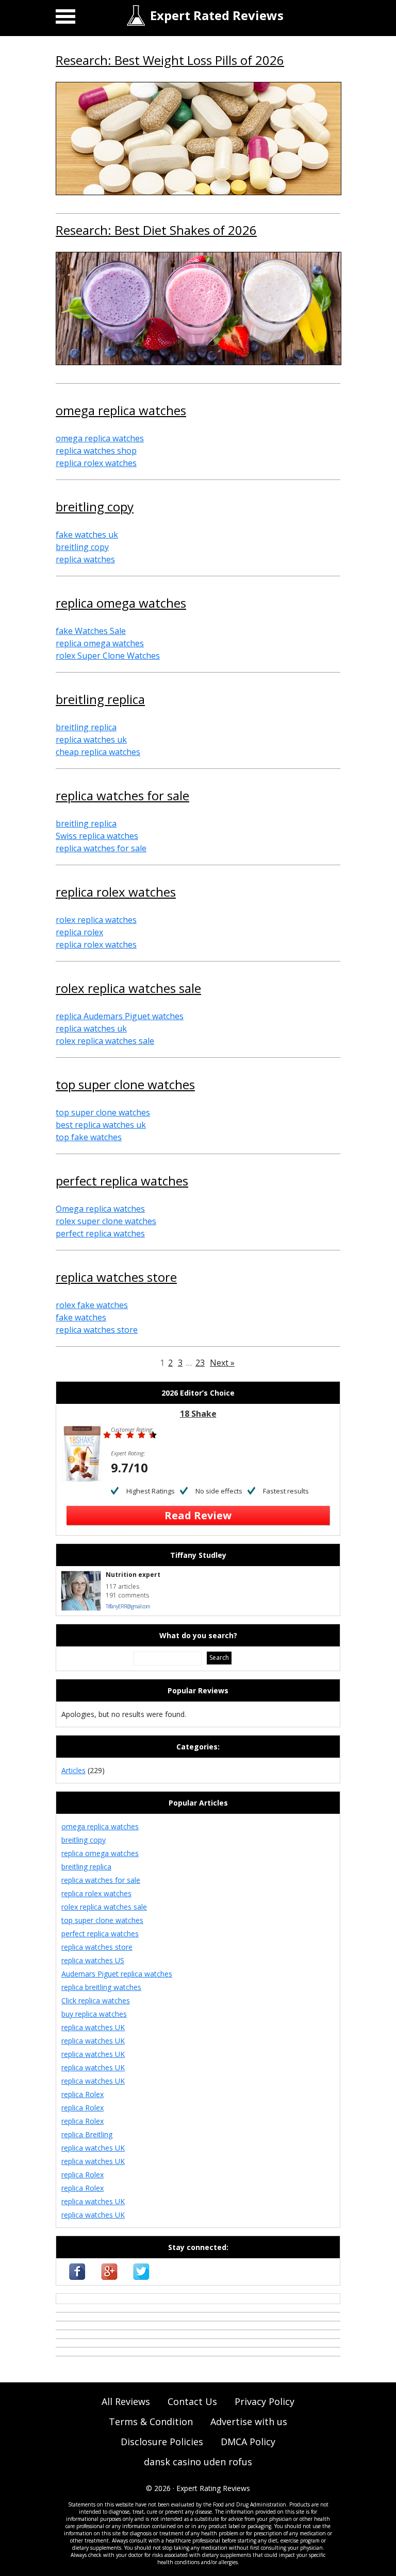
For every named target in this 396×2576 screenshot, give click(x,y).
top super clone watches (125, 1086)
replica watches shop (96, 451)
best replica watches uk (101, 1125)
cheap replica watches (98, 752)
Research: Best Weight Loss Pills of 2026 (170, 61)
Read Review (198, 1515)
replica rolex (79, 932)
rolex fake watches (92, 1305)
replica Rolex (82, 2094)
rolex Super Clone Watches (108, 656)
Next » (222, 1363)
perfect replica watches (122, 1182)
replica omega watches (121, 604)
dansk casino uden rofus (198, 2462)
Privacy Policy (265, 2401)
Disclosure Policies (162, 2442)
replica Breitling (87, 2134)
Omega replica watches (100, 1209)
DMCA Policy (248, 2442)
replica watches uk (91, 740)
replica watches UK (93, 2027)
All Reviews (126, 2401)
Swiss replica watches (97, 836)
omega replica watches (121, 411)
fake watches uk (87, 535)
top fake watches (89, 1137)
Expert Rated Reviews (217, 15)
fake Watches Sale (91, 631)
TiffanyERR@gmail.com (128, 1606)
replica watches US (93, 1960)
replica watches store (116, 1278)
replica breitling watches (101, 1987)
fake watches (81, 1317)
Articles (73, 1770)
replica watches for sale (122, 797)
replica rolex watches (96, 463)
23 (200, 1363)
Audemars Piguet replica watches (117, 1974)
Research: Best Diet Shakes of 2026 (156, 231)
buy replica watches (94, 2014)
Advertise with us (249, 2422)
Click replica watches (96, 2000)
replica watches (85, 559)
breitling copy (95, 508)
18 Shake (198, 1414)
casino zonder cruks (89, 2299)
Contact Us (192, 2401)
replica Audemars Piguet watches (120, 1016)
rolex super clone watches (106, 1221)
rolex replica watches (96, 920)
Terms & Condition (151, 2422)
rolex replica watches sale (128, 989)
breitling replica (100, 700)
